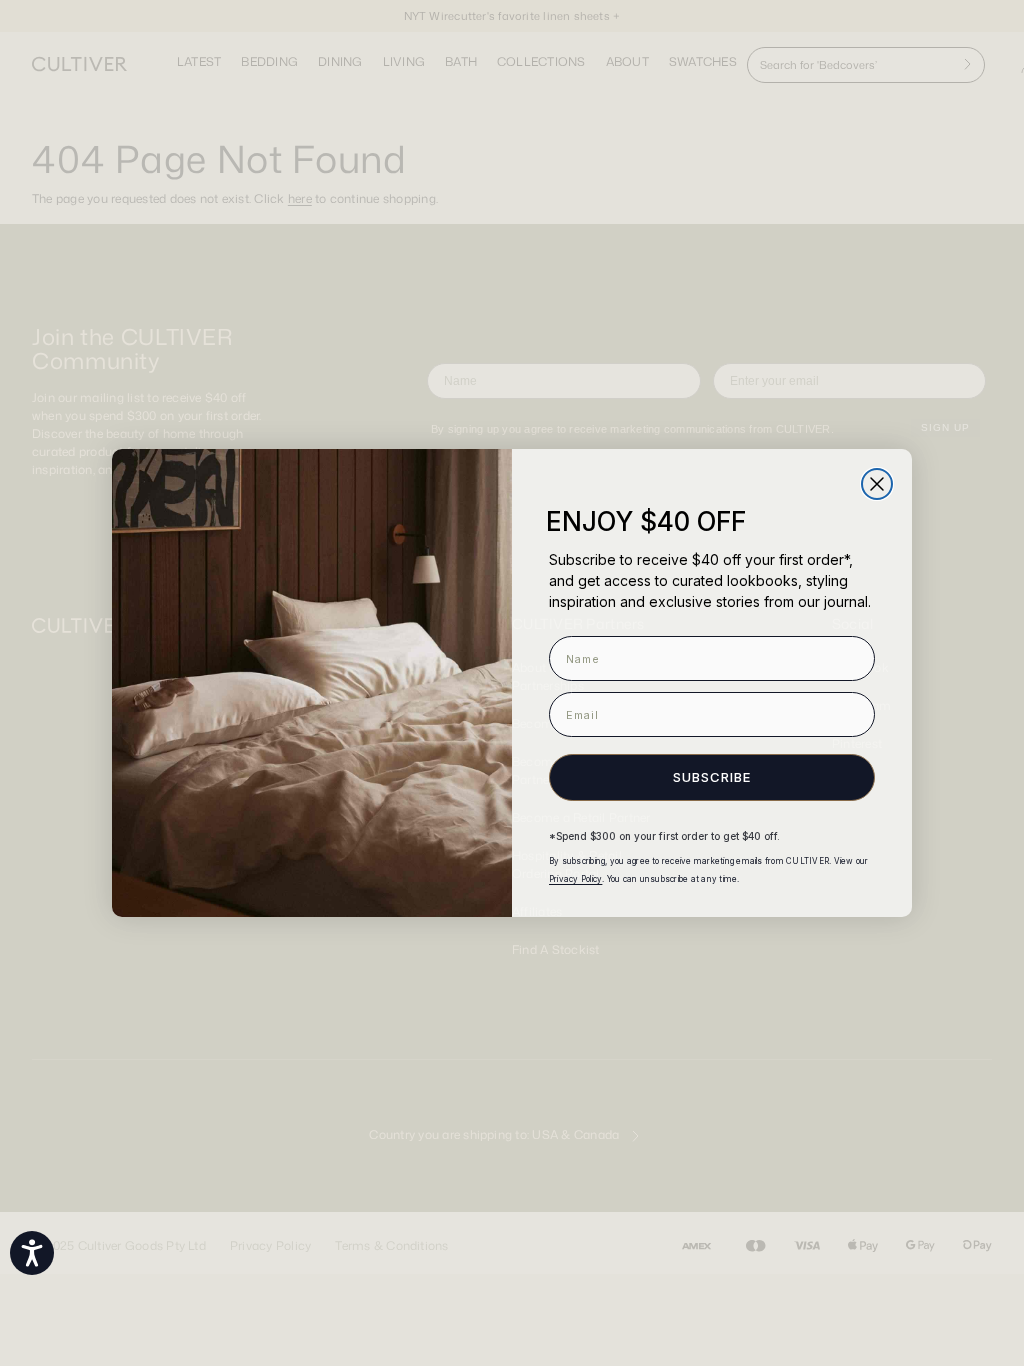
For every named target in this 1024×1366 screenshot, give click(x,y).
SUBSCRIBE (712, 777)
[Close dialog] (877, 484)
